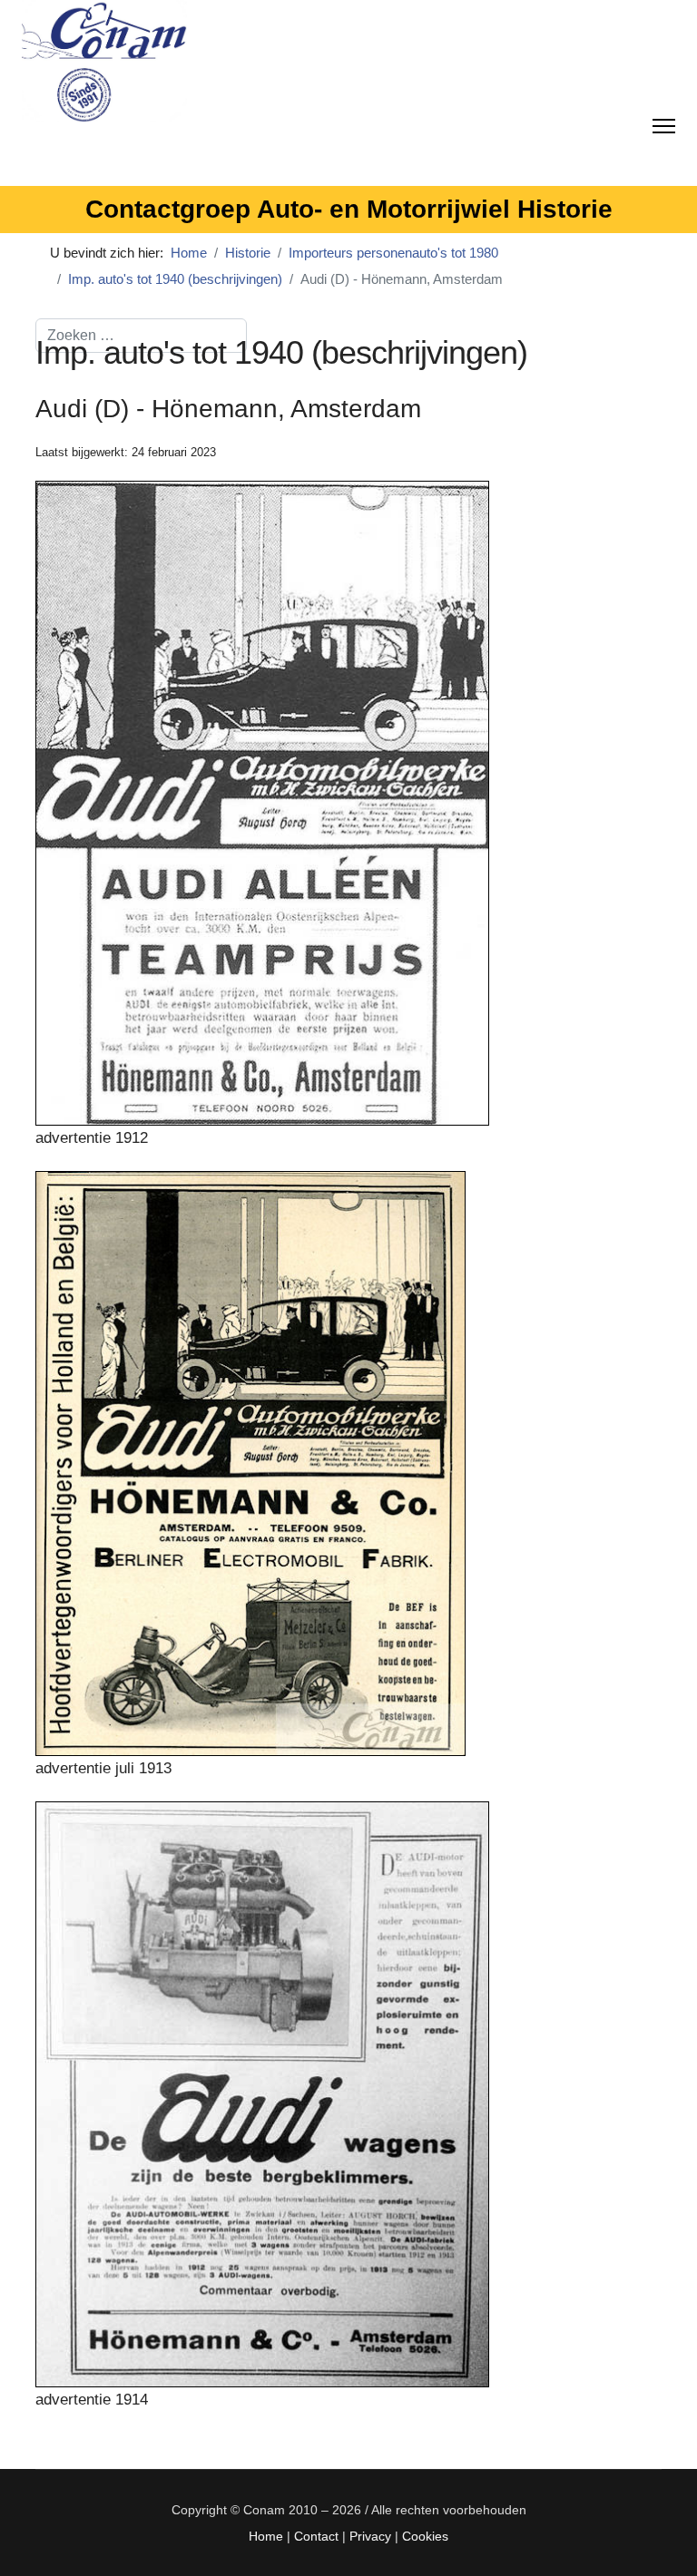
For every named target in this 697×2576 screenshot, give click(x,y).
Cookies (425, 2536)
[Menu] (664, 122)
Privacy (370, 2536)
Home (266, 2536)
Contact (316, 2536)
